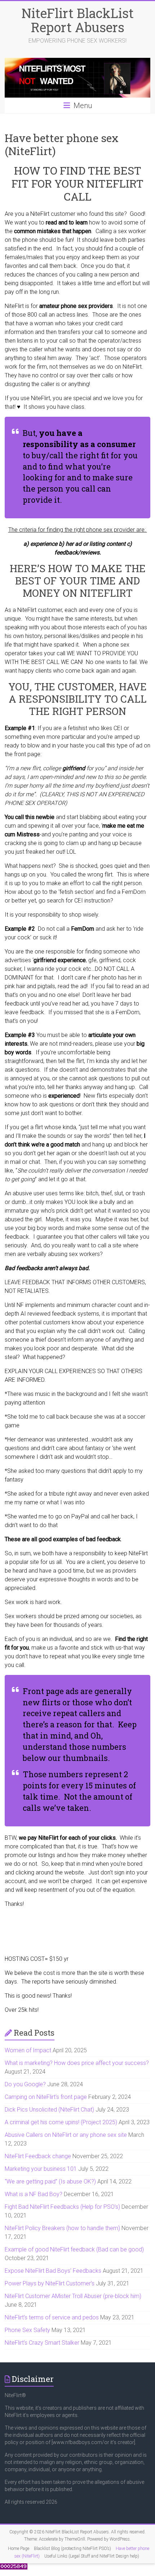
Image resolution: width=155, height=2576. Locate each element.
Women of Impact (28, 2050)
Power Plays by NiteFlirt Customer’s (50, 2283)
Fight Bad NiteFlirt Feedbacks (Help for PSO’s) (62, 2207)
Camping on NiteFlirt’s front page (46, 2097)
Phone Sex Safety (27, 2330)
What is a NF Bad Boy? (34, 2194)
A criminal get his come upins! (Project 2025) (61, 2122)
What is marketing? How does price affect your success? (77, 2063)
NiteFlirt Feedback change (38, 2156)
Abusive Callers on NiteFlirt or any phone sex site (66, 2135)
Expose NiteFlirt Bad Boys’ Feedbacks (53, 2271)
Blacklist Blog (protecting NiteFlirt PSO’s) (72, 2549)
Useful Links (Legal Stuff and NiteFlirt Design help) (92, 2556)
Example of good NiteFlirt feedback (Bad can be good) (74, 2249)
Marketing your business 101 (41, 2169)
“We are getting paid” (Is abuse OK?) (50, 2181)
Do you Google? (25, 2084)
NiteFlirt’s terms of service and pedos (52, 2317)
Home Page (19, 2549)
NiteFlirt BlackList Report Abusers (78, 20)
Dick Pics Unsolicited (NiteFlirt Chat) (49, 2110)
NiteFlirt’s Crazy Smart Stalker (42, 2343)
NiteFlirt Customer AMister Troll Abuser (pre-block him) (73, 2296)
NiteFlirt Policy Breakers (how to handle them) (62, 2228)
